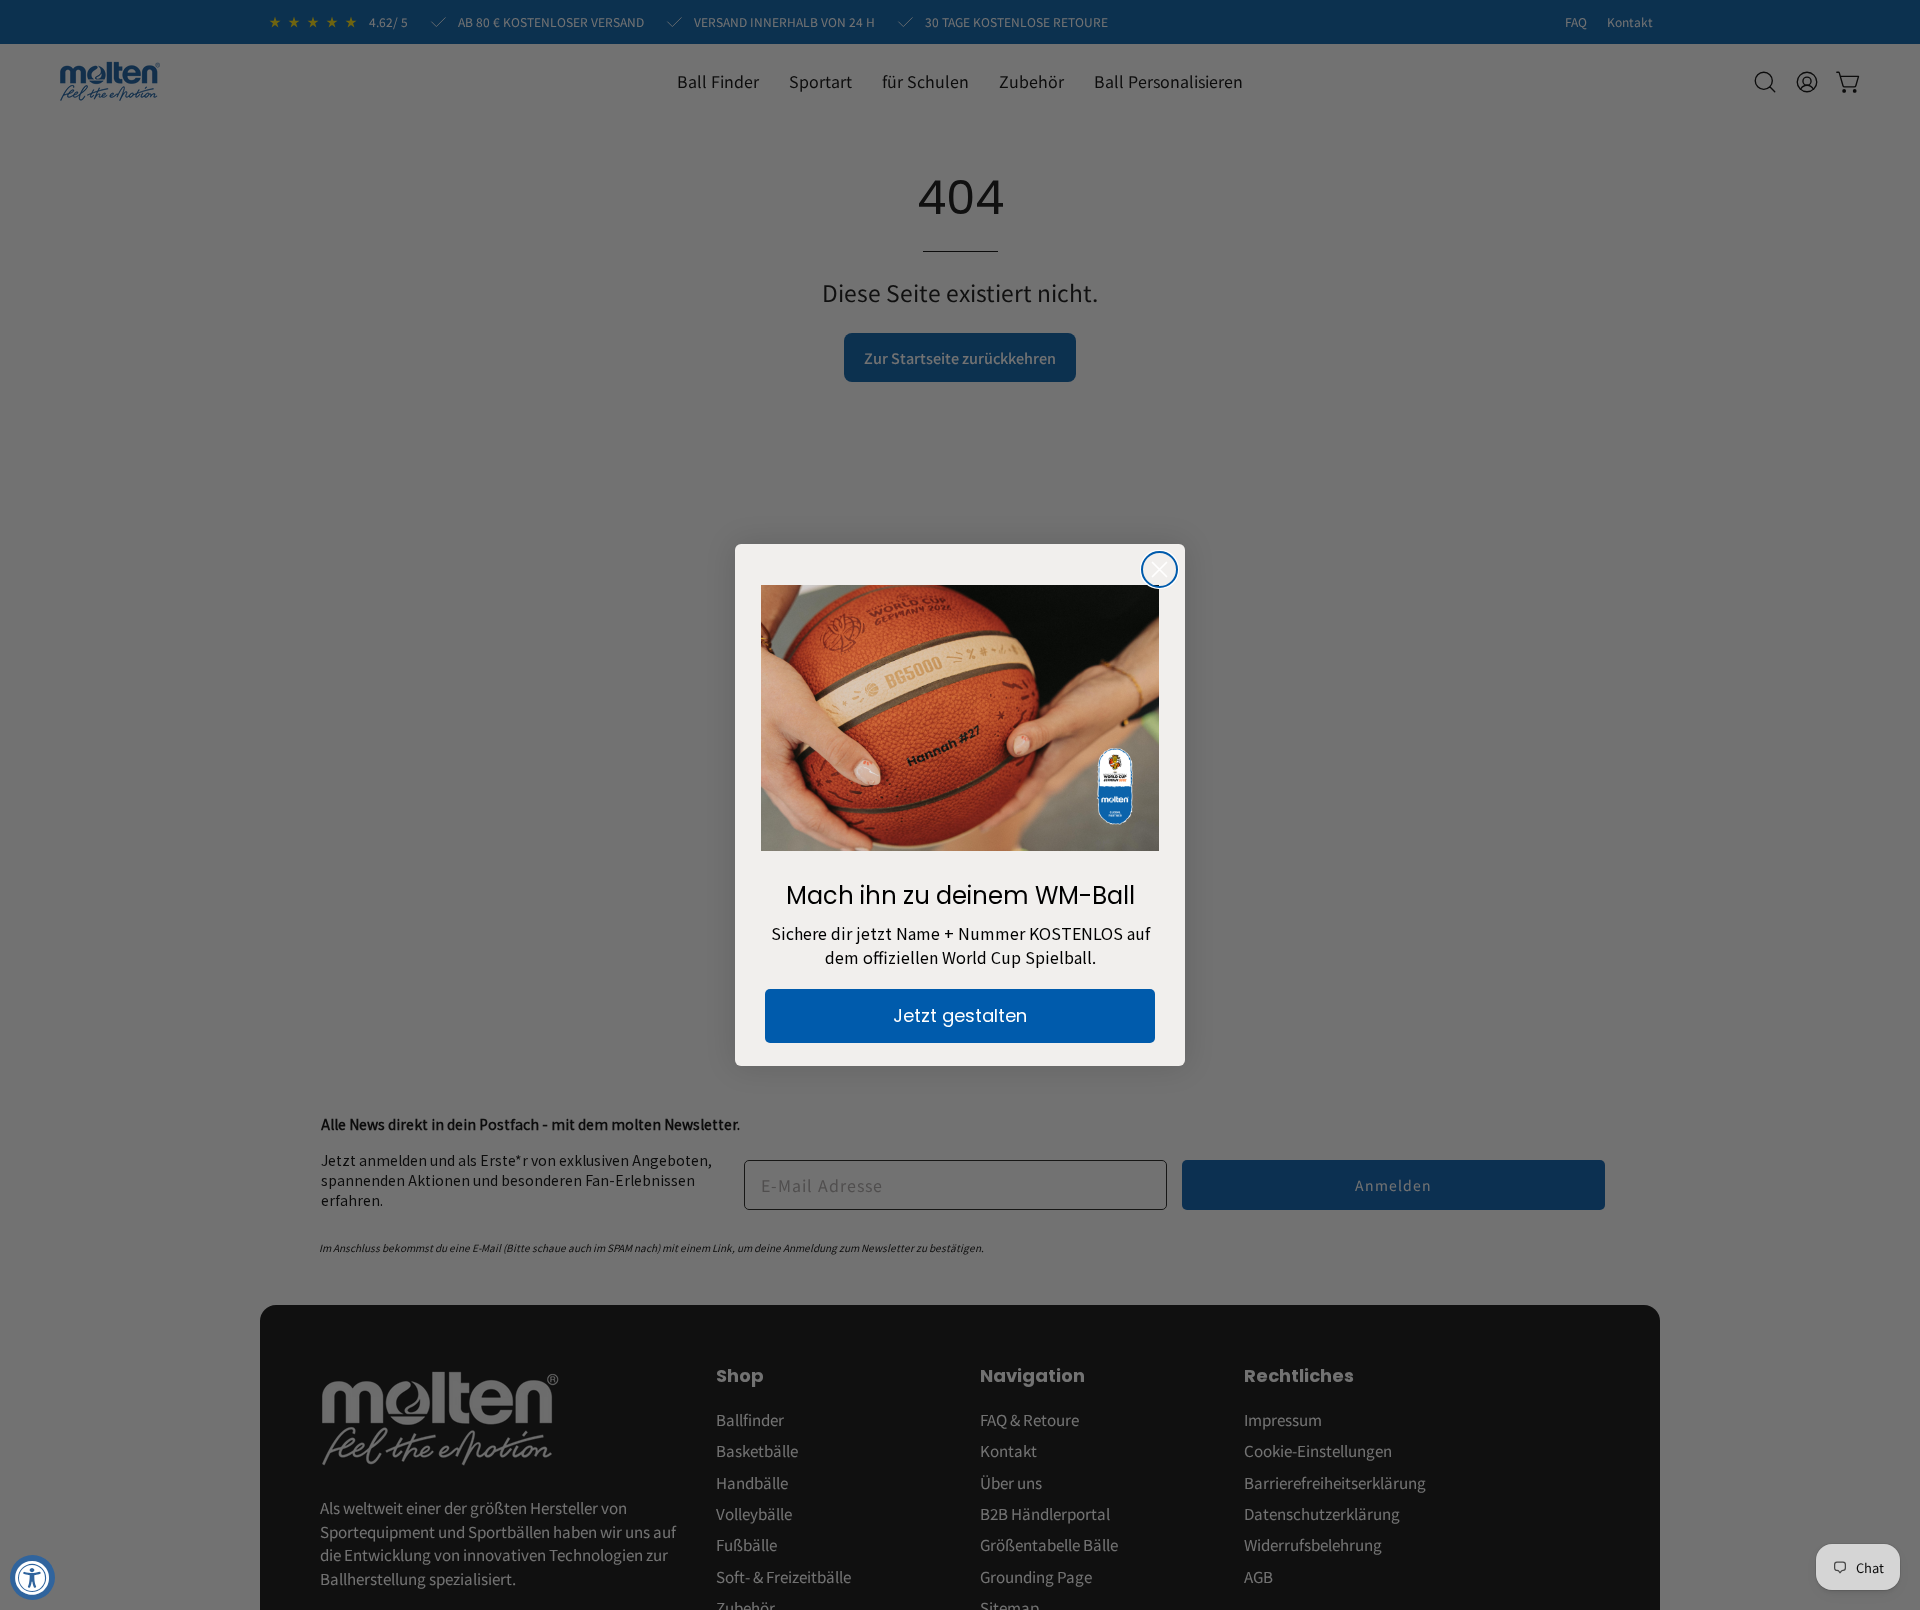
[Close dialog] (1159, 569)
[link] (960, 717)
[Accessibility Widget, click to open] (32, 1577)
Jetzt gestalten (960, 1015)
